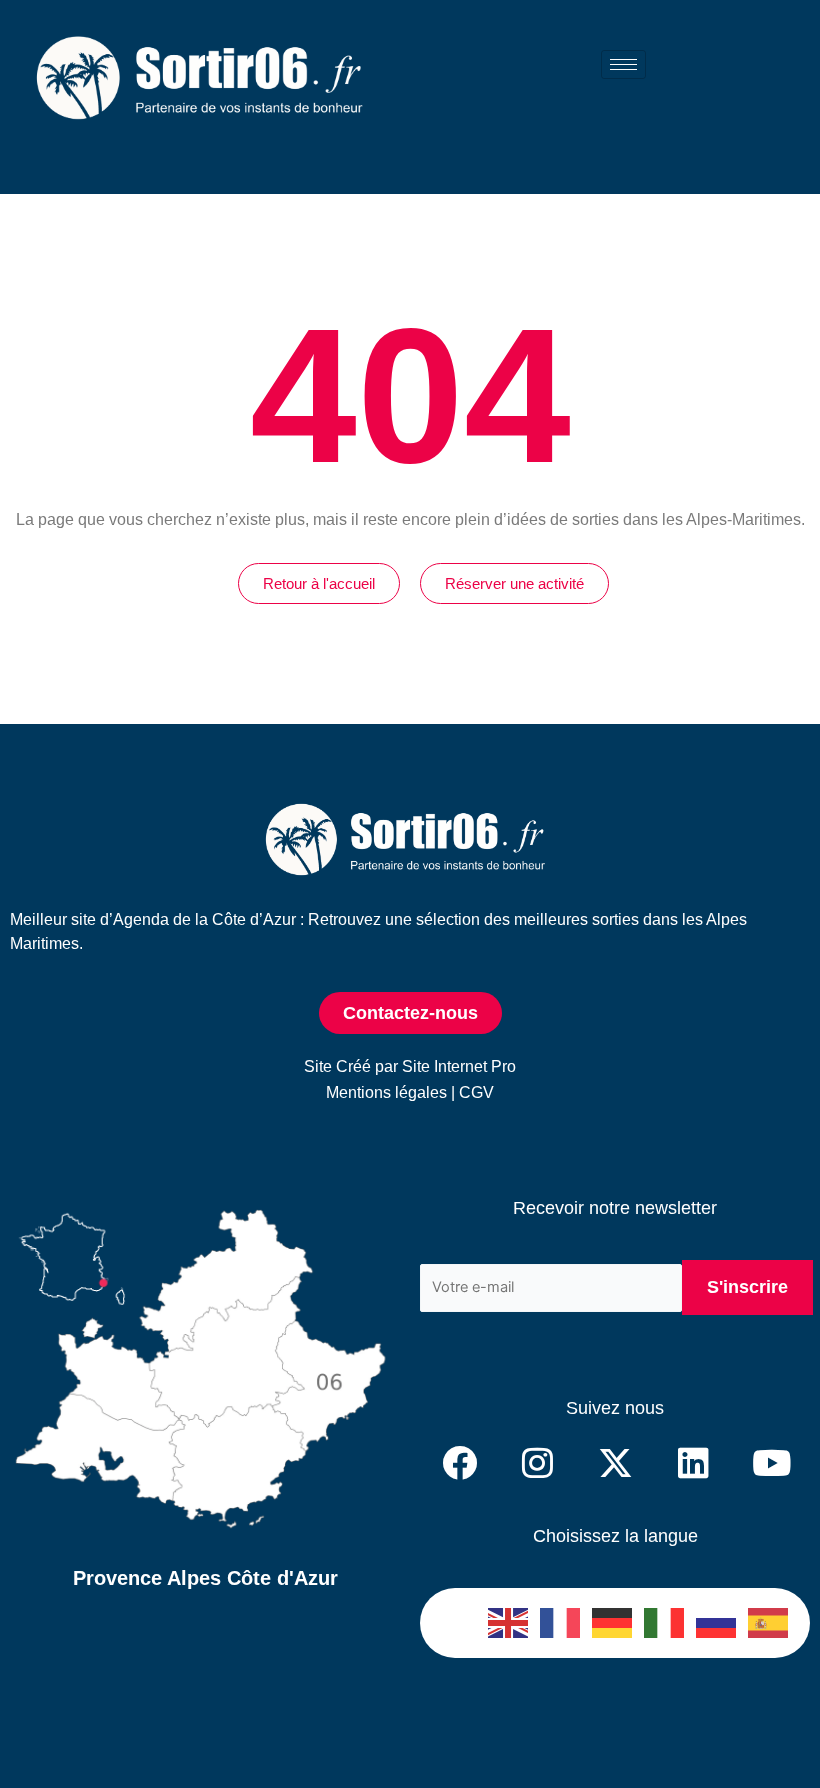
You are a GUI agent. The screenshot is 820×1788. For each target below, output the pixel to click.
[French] (561, 1623)
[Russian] (717, 1623)
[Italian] (665, 1623)
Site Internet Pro (459, 1066)
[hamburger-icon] (623, 64)
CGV (476, 1092)
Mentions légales (386, 1092)
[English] (509, 1623)
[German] (613, 1623)
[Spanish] (769, 1623)
